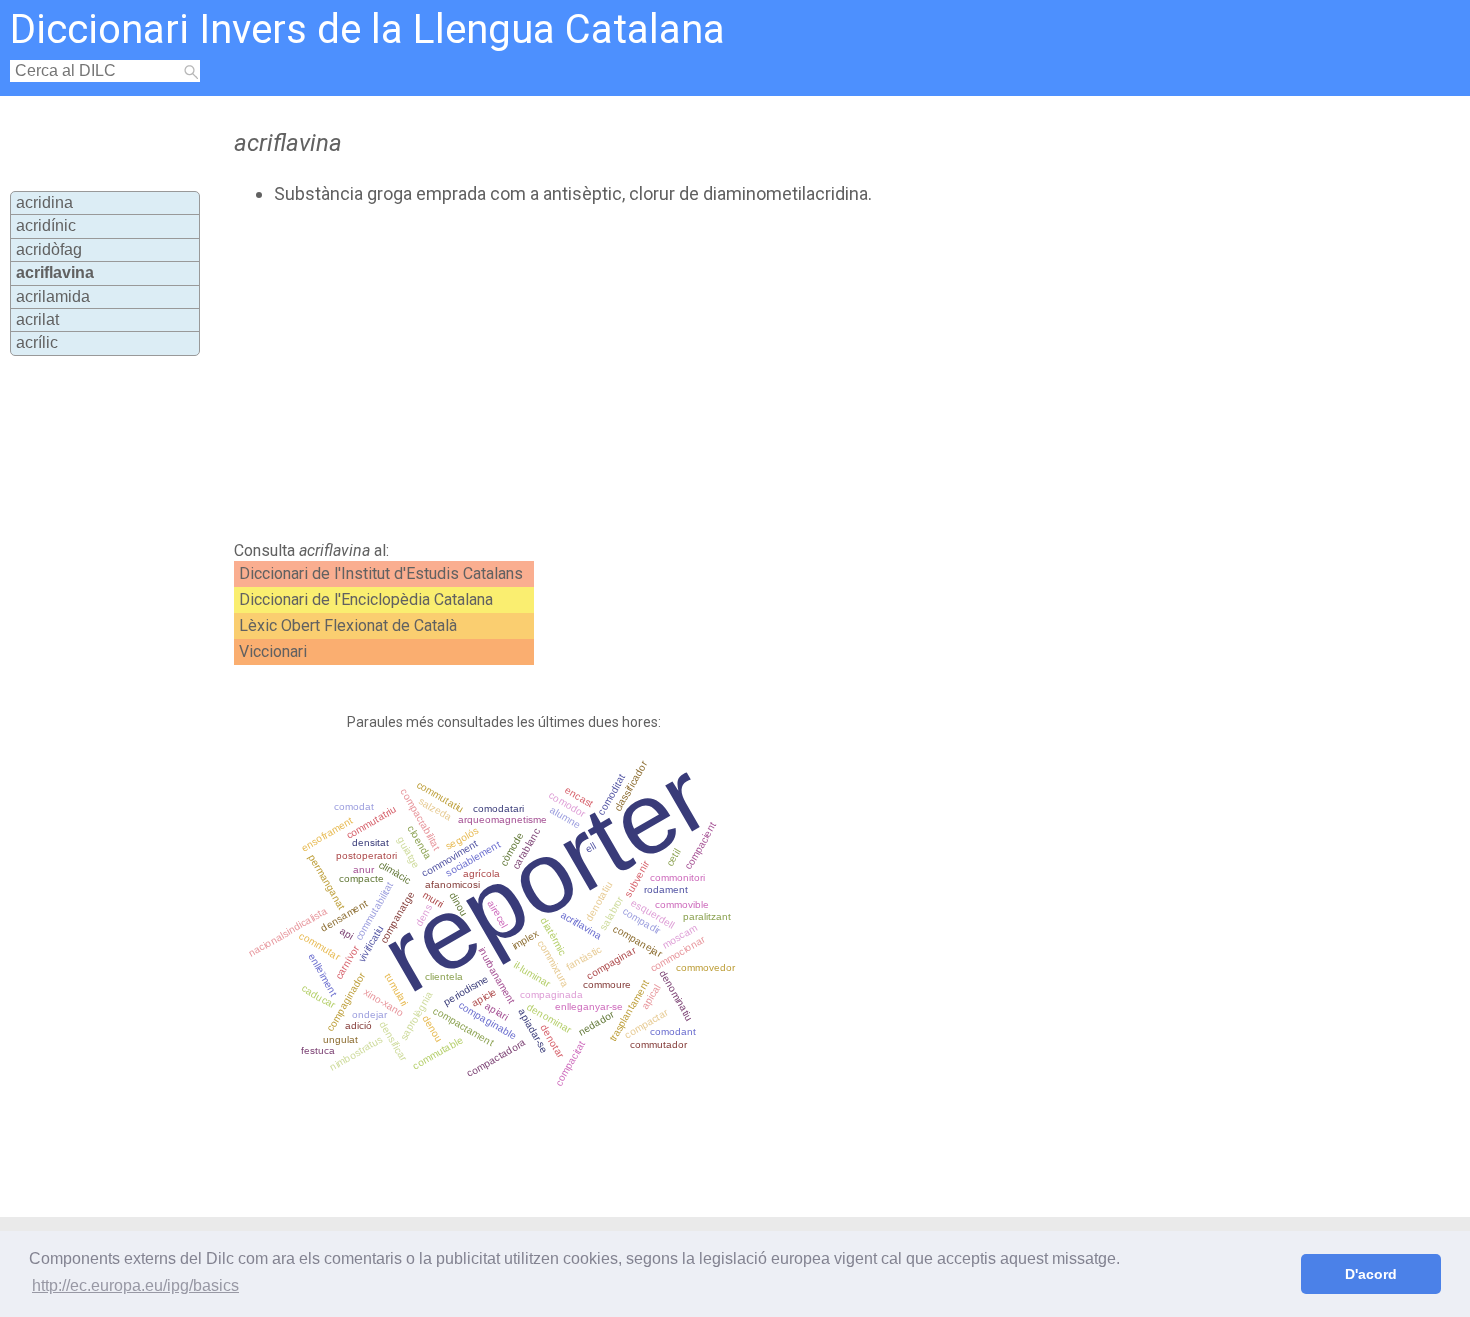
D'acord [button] (1371, 1274)
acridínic (46, 225)
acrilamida (53, 296)
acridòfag (49, 249)
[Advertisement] (650, 373)
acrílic (37, 342)
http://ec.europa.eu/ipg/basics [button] (135, 1285)
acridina (44, 202)
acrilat (37, 319)
